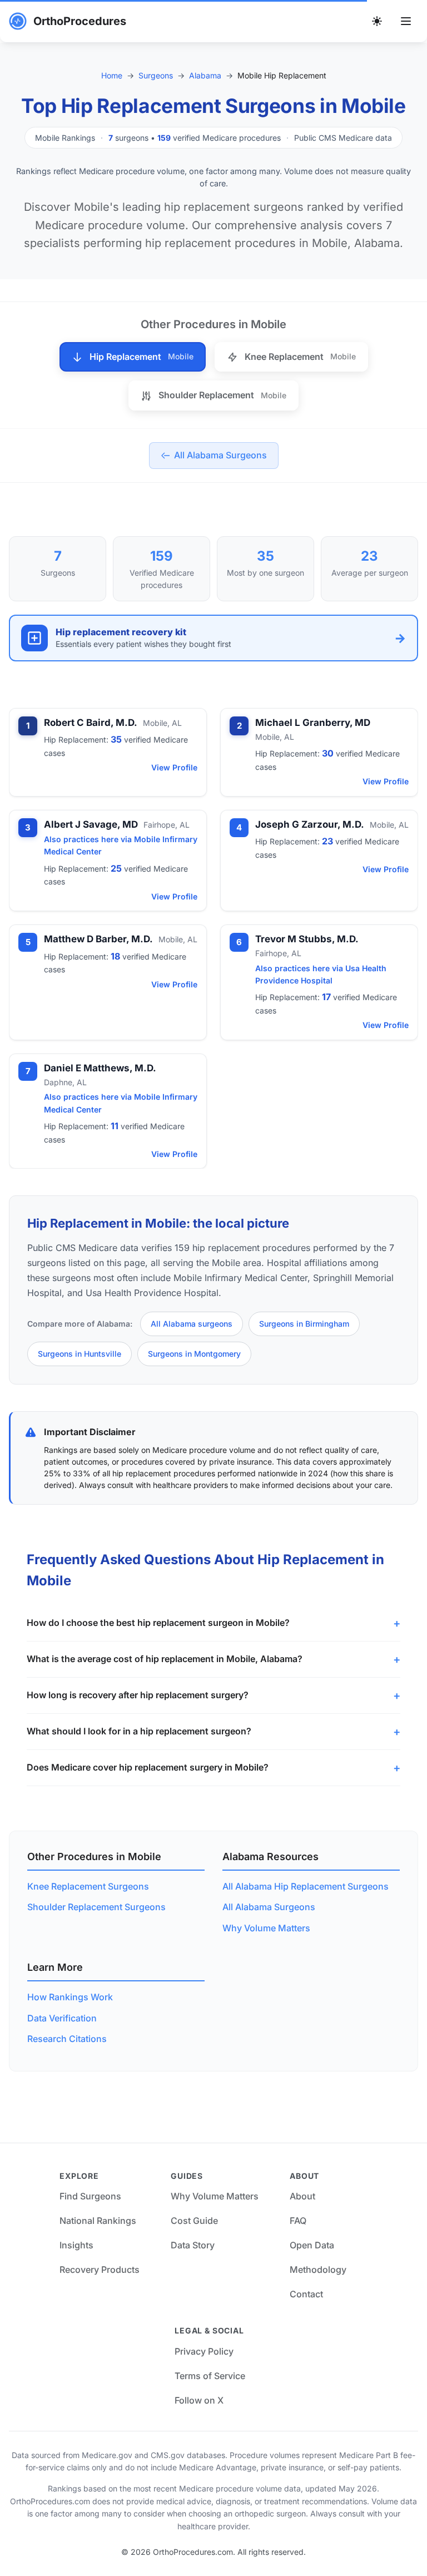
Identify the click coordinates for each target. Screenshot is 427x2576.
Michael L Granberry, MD (313, 723)
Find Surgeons (90, 2196)
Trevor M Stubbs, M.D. (307, 939)
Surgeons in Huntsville (80, 1354)
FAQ (298, 2221)
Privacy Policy (204, 2351)
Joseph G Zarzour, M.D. (310, 824)
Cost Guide (194, 2221)
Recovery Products (100, 2270)
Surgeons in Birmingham (304, 1324)
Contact (306, 2294)
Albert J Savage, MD (91, 824)
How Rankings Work (70, 1997)
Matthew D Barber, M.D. (98, 939)
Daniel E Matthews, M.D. (100, 1068)
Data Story (193, 2245)
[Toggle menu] (406, 21)
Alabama (205, 75)
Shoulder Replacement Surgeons (96, 1907)
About (302, 2196)
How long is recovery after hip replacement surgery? (138, 1695)
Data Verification (62, 2018)
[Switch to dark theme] (377, 21)
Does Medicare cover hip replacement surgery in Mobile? (148, 1767)
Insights (76, 2245)
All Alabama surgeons (192, 1324)
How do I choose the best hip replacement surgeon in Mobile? (158, 1623)
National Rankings (98, 2221)
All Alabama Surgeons (269, 1907)
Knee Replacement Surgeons (88, 1886)
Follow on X (199, 2400)
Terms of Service (210, 2376)
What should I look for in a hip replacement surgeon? (139, 1731)
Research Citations (67, 2039)
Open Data (312, 2245)
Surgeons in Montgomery (194, 1354)
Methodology (318, 2270)
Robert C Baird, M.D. (91, 723)
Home (112, 75)
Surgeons (156, 75)
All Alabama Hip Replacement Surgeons (306, 1886)
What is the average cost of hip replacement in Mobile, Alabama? (165, 1659)
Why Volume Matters (266, 1928)
